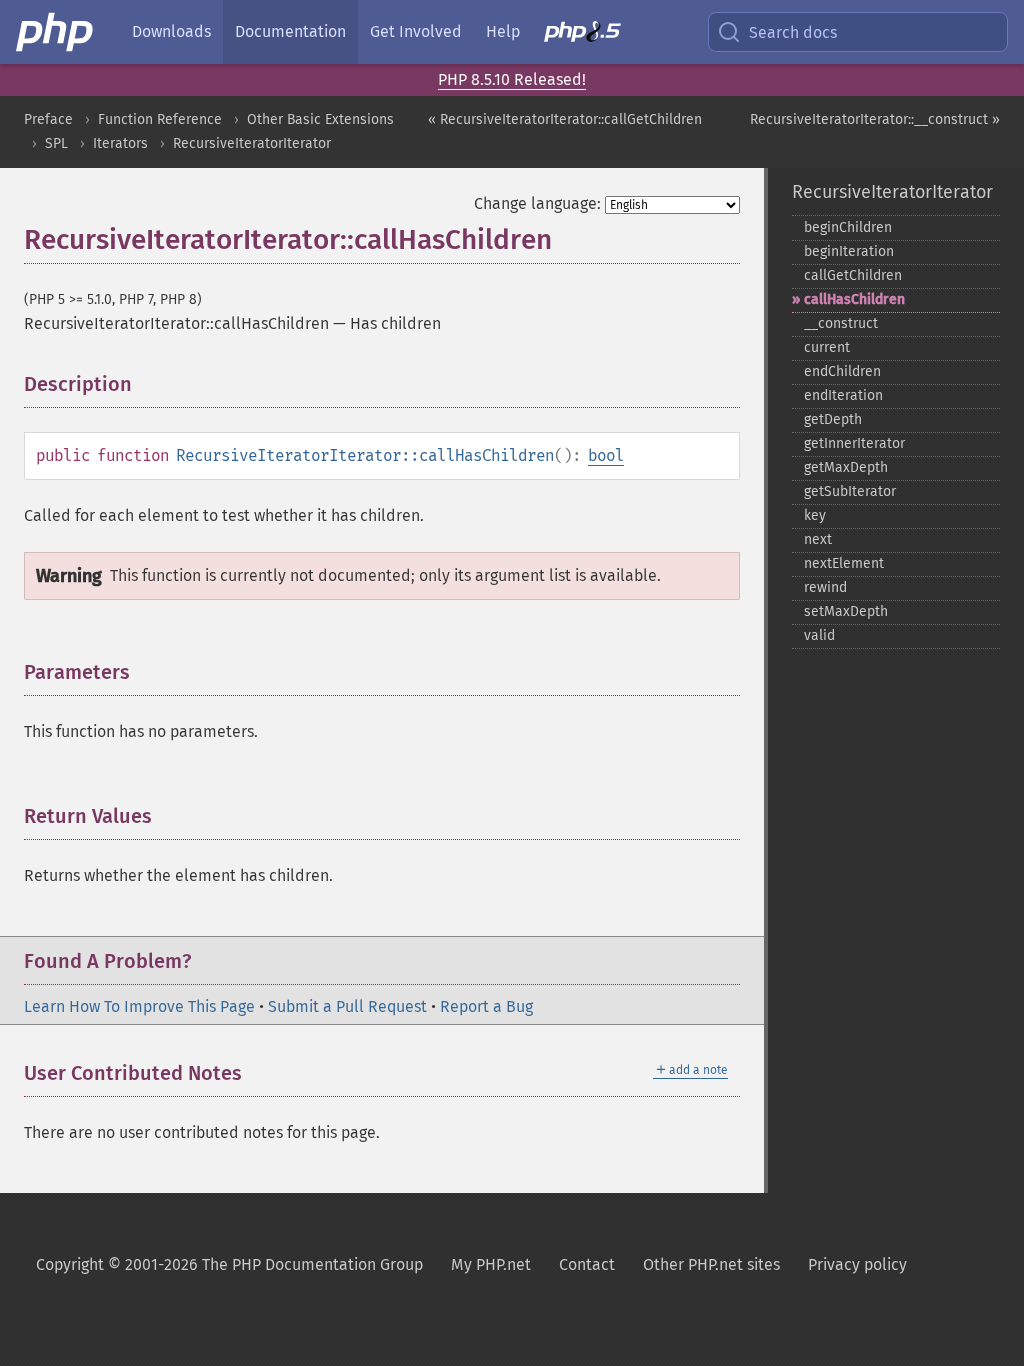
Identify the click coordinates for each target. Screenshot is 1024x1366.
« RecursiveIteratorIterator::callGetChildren (565, 119)
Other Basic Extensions (320, 119)
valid (819, 635)
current (827, 347)
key (815, 515)
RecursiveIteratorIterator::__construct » (875, 119)
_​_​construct (841, 323)
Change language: (537, 203)
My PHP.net (491, 1264)
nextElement (844, 563)
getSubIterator (850, 491)
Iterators (120, 143)
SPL (56, 143)
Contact (587, 1264)
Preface (48, 119)
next (818, 539)
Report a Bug (486, 1006)
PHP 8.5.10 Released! (512, 79)
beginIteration (849, 251)
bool (606, 455)
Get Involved (416, 31)
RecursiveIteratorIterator (252, 143)
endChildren (842, 371)
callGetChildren (853, 275)
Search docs (793, 32)
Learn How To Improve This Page (139, 1006)
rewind (825, 587)
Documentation (290, 31)
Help (503, 31)
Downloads (171, 31)
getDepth (833, 419)
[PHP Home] (56, 32)
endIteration (843, 395)
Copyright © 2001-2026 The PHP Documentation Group (229, 1264)
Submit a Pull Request (347, 1006)
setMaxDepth (846, 611)
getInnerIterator (854, 443)
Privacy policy (857, 1264)
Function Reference (160, 119)
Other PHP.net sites (711, 1264)
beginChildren (848, 227)
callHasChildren (854, 299)
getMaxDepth (846, 467)
